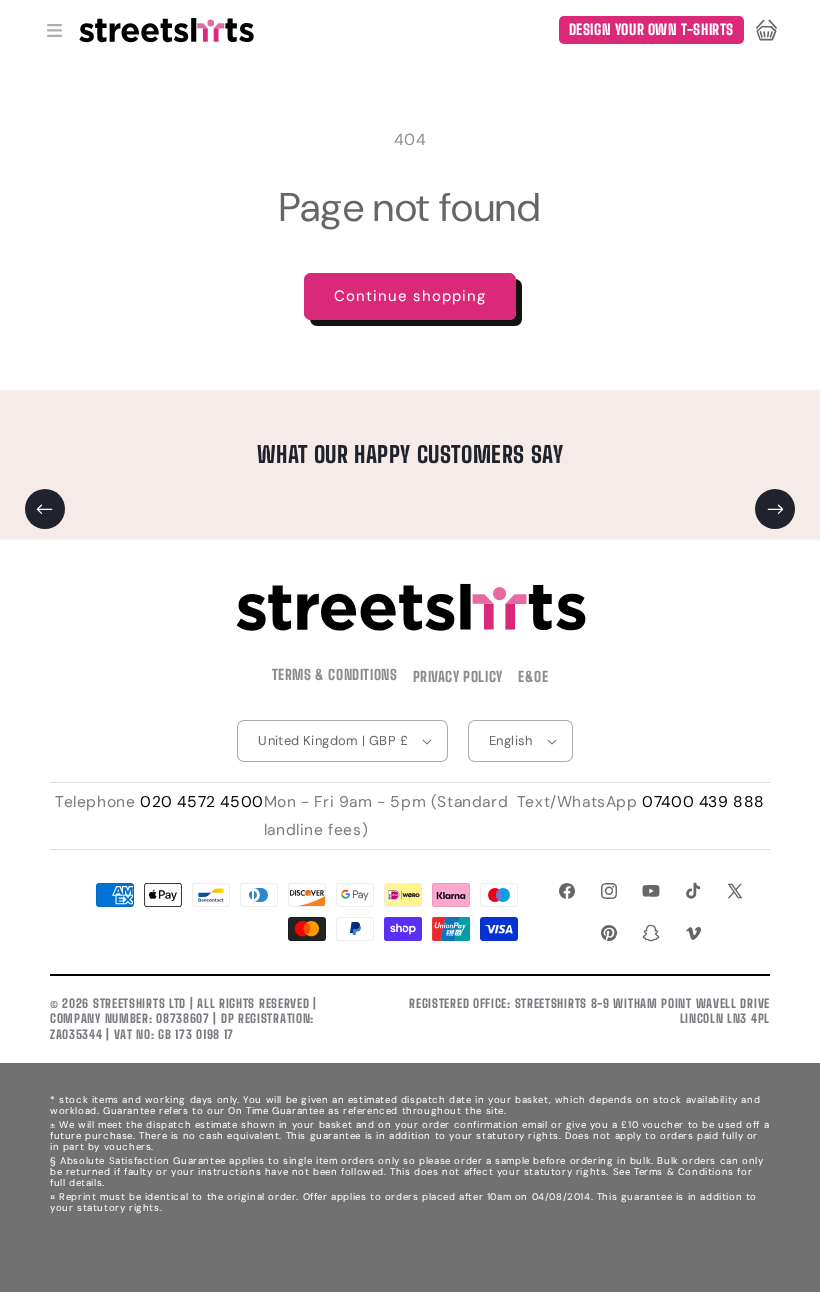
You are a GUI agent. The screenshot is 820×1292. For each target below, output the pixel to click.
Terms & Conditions (335, 674)
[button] (54, 30)
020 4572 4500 (202, 802)
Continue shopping (410, 296)
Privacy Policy (458, 676)
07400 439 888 (703, 802)
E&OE (533, 676)
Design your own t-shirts (651, 29)
